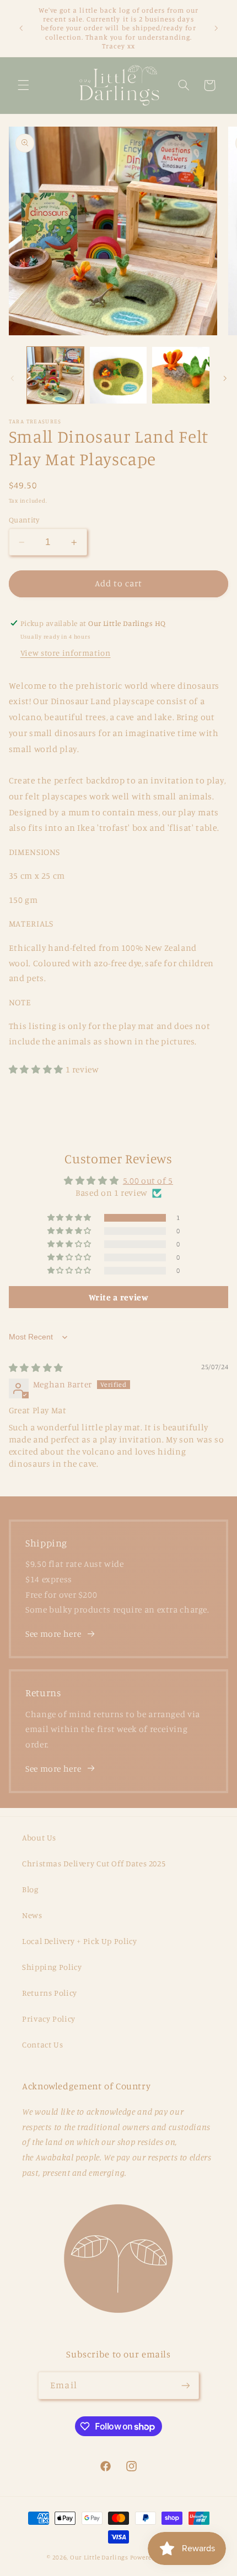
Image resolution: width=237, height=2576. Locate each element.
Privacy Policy (49, 2019)
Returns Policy (50, 1993)
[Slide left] (12, 378)
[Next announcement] (216, 28)
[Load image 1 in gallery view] (55, 375)
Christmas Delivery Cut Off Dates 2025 (94, 1863)
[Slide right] (225, 378)
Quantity (24, 520)
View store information (66, 653)
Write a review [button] (119, 1297)
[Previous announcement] (21, 28)
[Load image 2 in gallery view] (118, 375)
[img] (36, 1368)
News (32, 1915)
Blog (30, 1889)
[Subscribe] (185, 2385)
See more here (53, 1634)
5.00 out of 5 (148, 1181)
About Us (39, 1837)
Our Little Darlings (99, 2557)
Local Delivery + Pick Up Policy (80, 1941)
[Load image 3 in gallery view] (181, 375)
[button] (23, 85)
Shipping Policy (52, 1967)
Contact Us (42, 2044)
